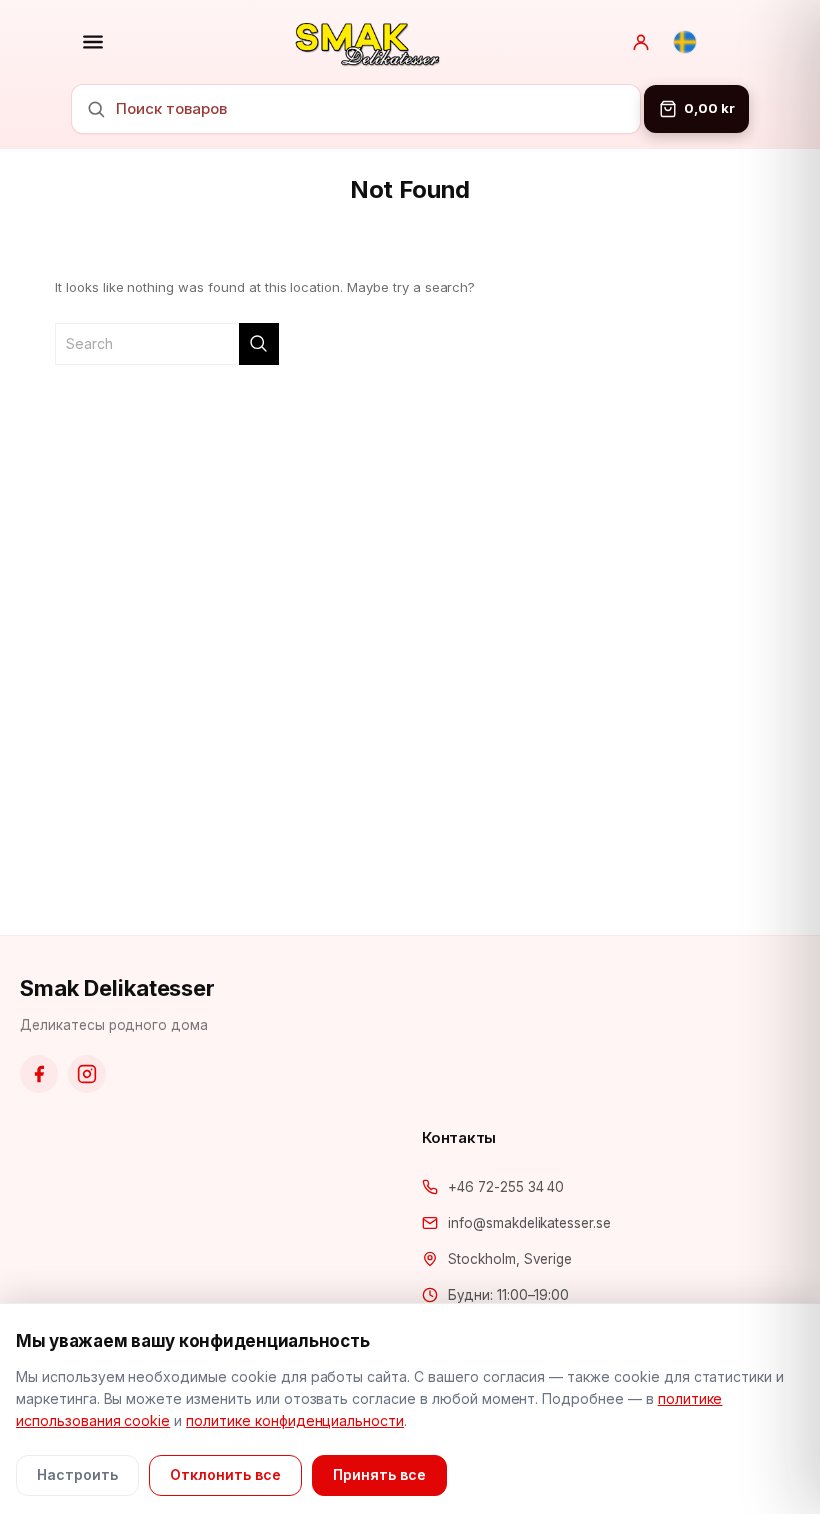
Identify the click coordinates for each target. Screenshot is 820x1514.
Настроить (77, 1474)
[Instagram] (87, 1074)
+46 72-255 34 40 (506, 1187)
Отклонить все (225, 1474)
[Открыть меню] (93, 42)
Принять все (379, 1474)
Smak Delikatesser (117, 988)
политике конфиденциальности (295, 1420)
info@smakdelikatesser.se (529, 1223)
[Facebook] (39, 1074)
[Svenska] (685, 42)
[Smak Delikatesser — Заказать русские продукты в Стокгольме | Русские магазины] (368, 42)
